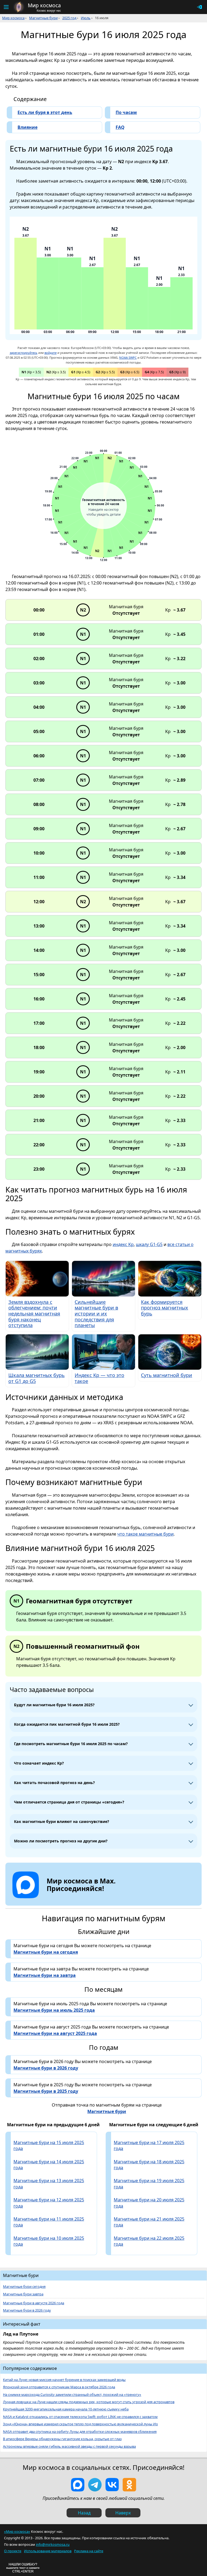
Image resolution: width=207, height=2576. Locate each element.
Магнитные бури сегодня (24, 2287)
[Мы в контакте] (112, 2485)
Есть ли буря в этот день (45, 112)
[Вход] (199, 7)
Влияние (27, 127)
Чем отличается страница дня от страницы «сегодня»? (69, 1802)
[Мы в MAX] (78, 2485)
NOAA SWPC (128, 357)
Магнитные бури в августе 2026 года (34, 2303)
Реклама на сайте (89, 2551)
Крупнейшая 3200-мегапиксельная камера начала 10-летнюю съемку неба (66, 2409)
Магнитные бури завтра (23, 2294)
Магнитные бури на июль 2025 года (54, 2010)
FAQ (120, 127)
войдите (51, 353)
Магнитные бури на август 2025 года (55, 2033)
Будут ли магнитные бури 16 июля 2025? (54, 1705)
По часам (126, 112)
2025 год (69, 18)
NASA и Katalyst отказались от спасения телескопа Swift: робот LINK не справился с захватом (80, 2417)
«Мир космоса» (17, 2531)
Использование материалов (48, 2551)
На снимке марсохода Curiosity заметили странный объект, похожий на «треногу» (72, 2395)
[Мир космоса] (19, 7)
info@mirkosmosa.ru (53, 2544)
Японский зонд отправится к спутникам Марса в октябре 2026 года (59, 2387)
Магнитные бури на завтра (45, 1975)
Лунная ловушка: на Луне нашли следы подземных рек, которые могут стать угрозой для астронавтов (89, 2402)
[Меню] (6, 7)
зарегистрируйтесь (24, 353)
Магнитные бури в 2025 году (46, 2091)
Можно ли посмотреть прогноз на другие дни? (61, 1841)
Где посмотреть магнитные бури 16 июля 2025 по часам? (71, 1744)
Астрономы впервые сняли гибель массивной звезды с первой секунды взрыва (69, 2446)
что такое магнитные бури (145, 1534)
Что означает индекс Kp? (39, 1763)
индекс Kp (123, 1244)
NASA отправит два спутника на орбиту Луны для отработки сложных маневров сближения (80, 2432)
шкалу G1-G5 (149, 1244)
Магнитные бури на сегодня (46, 1952)
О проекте (13, 2551)
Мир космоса (13, 18)
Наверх (123, 2513)
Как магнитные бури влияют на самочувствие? (62, 1821)
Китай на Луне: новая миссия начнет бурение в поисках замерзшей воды (64, 2380)
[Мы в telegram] (95, 2485)
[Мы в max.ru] (77, 1898)
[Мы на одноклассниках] (129, 2485)
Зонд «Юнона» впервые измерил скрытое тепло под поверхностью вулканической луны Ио (80, 2424)
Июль (86, 18)
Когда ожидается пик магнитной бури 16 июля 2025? (67, 1724)
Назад (84, 2513)
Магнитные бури (43, 18)
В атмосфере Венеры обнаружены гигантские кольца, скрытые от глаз (62, 2439)
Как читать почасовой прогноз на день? (54, 1783)
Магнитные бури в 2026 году (46, 2068)
